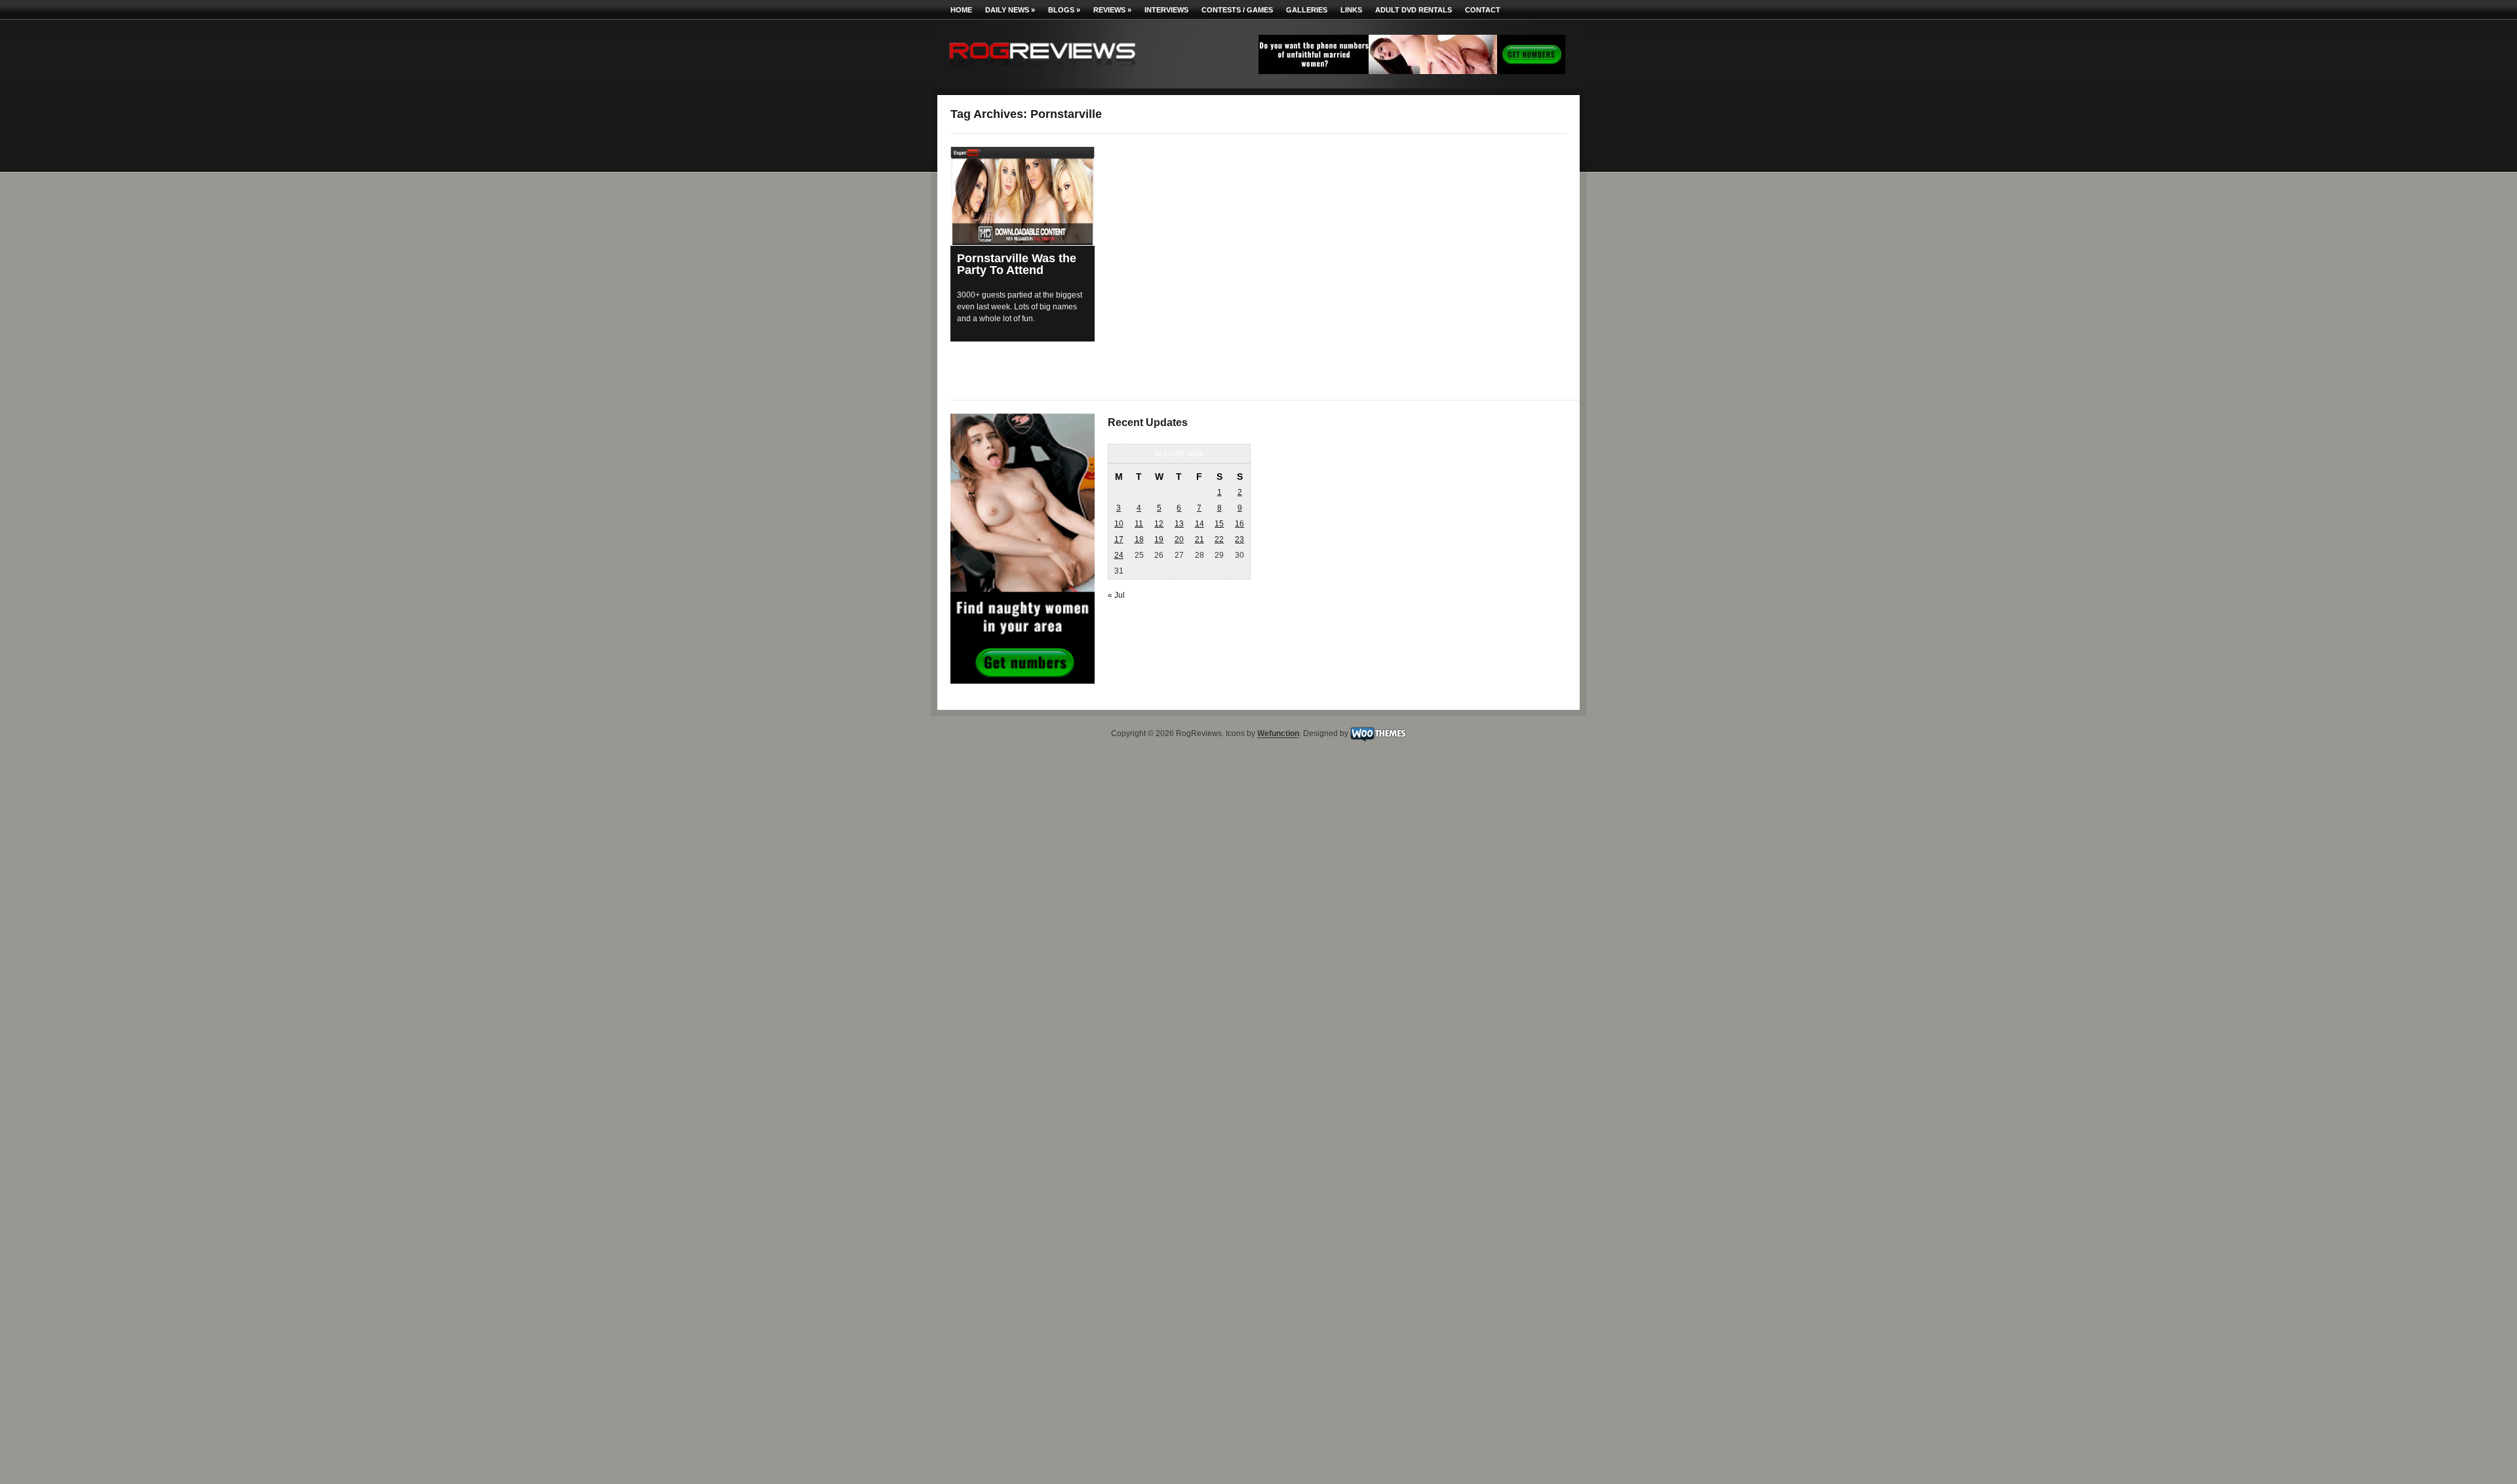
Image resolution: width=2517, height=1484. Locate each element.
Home (961, 10)
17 (1119, 539)
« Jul (1116, 595)
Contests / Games (1237, 10)
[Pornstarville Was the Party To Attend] (1023, 196)
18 (1139, 539)
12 (1159, 524)
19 (1159, 539)
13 (1179, 524)
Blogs (1064, 10)
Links (1351, 10)
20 (1179, 539)
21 (1200, 539)
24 (1119, 555)
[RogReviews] (1042, 69)
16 (1239, 524)
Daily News (1010, 10)
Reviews (1112, 10)
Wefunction (1278, 734)
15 (1219, 524)
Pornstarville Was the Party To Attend (1017, 264)
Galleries (1307, 10)
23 (1239, 539)
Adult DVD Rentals (1414, 10)
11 (1139, 524)
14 (1200, 524)
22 (1219, 539)
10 (1119, 524)
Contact (1483, 10)
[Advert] (1412, 71)
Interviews (1166, 10)
